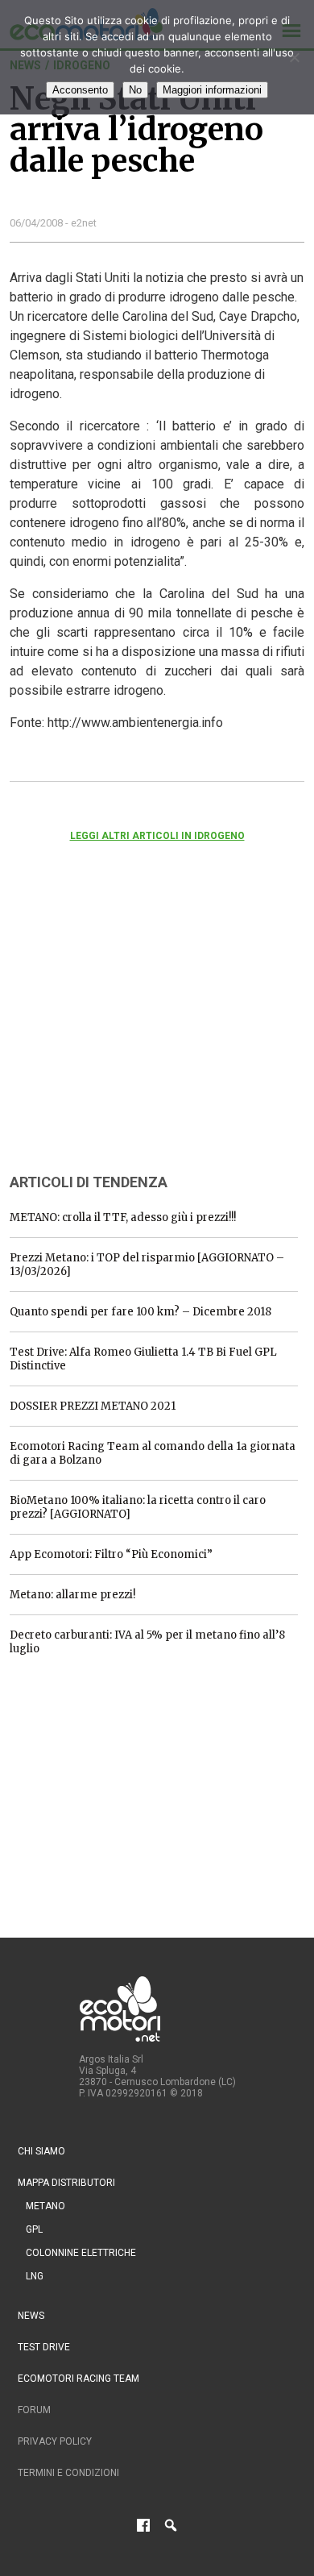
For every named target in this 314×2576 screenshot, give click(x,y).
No (135, 90)
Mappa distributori (66, 2183)
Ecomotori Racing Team (78, 2379)
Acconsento (80, 90)
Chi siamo (41, 2151)
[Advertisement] (130, 1029)
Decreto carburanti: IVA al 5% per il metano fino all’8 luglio (147, 1642)
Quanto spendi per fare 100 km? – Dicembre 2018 (140, 1312)
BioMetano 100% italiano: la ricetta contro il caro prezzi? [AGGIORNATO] (138, 1507)
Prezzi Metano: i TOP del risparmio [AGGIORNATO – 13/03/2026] (147, 1265)
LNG (35, 2276)
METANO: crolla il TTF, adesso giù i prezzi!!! (123, 1217)
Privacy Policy (55, 2441)
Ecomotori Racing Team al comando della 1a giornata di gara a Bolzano (153, 1453)
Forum (34, 2410)
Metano (45, 2206)
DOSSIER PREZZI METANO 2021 (93, 1406)
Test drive (44, 2347)
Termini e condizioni (68, 2473)
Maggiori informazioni (212, 90)
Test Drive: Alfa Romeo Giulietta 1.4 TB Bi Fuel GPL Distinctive (143, 1359)
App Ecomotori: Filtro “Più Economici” (111, 1554)
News (31, 2316)
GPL (34, 2229)
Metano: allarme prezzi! (72, 1595)
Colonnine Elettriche (81, 2253)
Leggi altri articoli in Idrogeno (157, 836)
